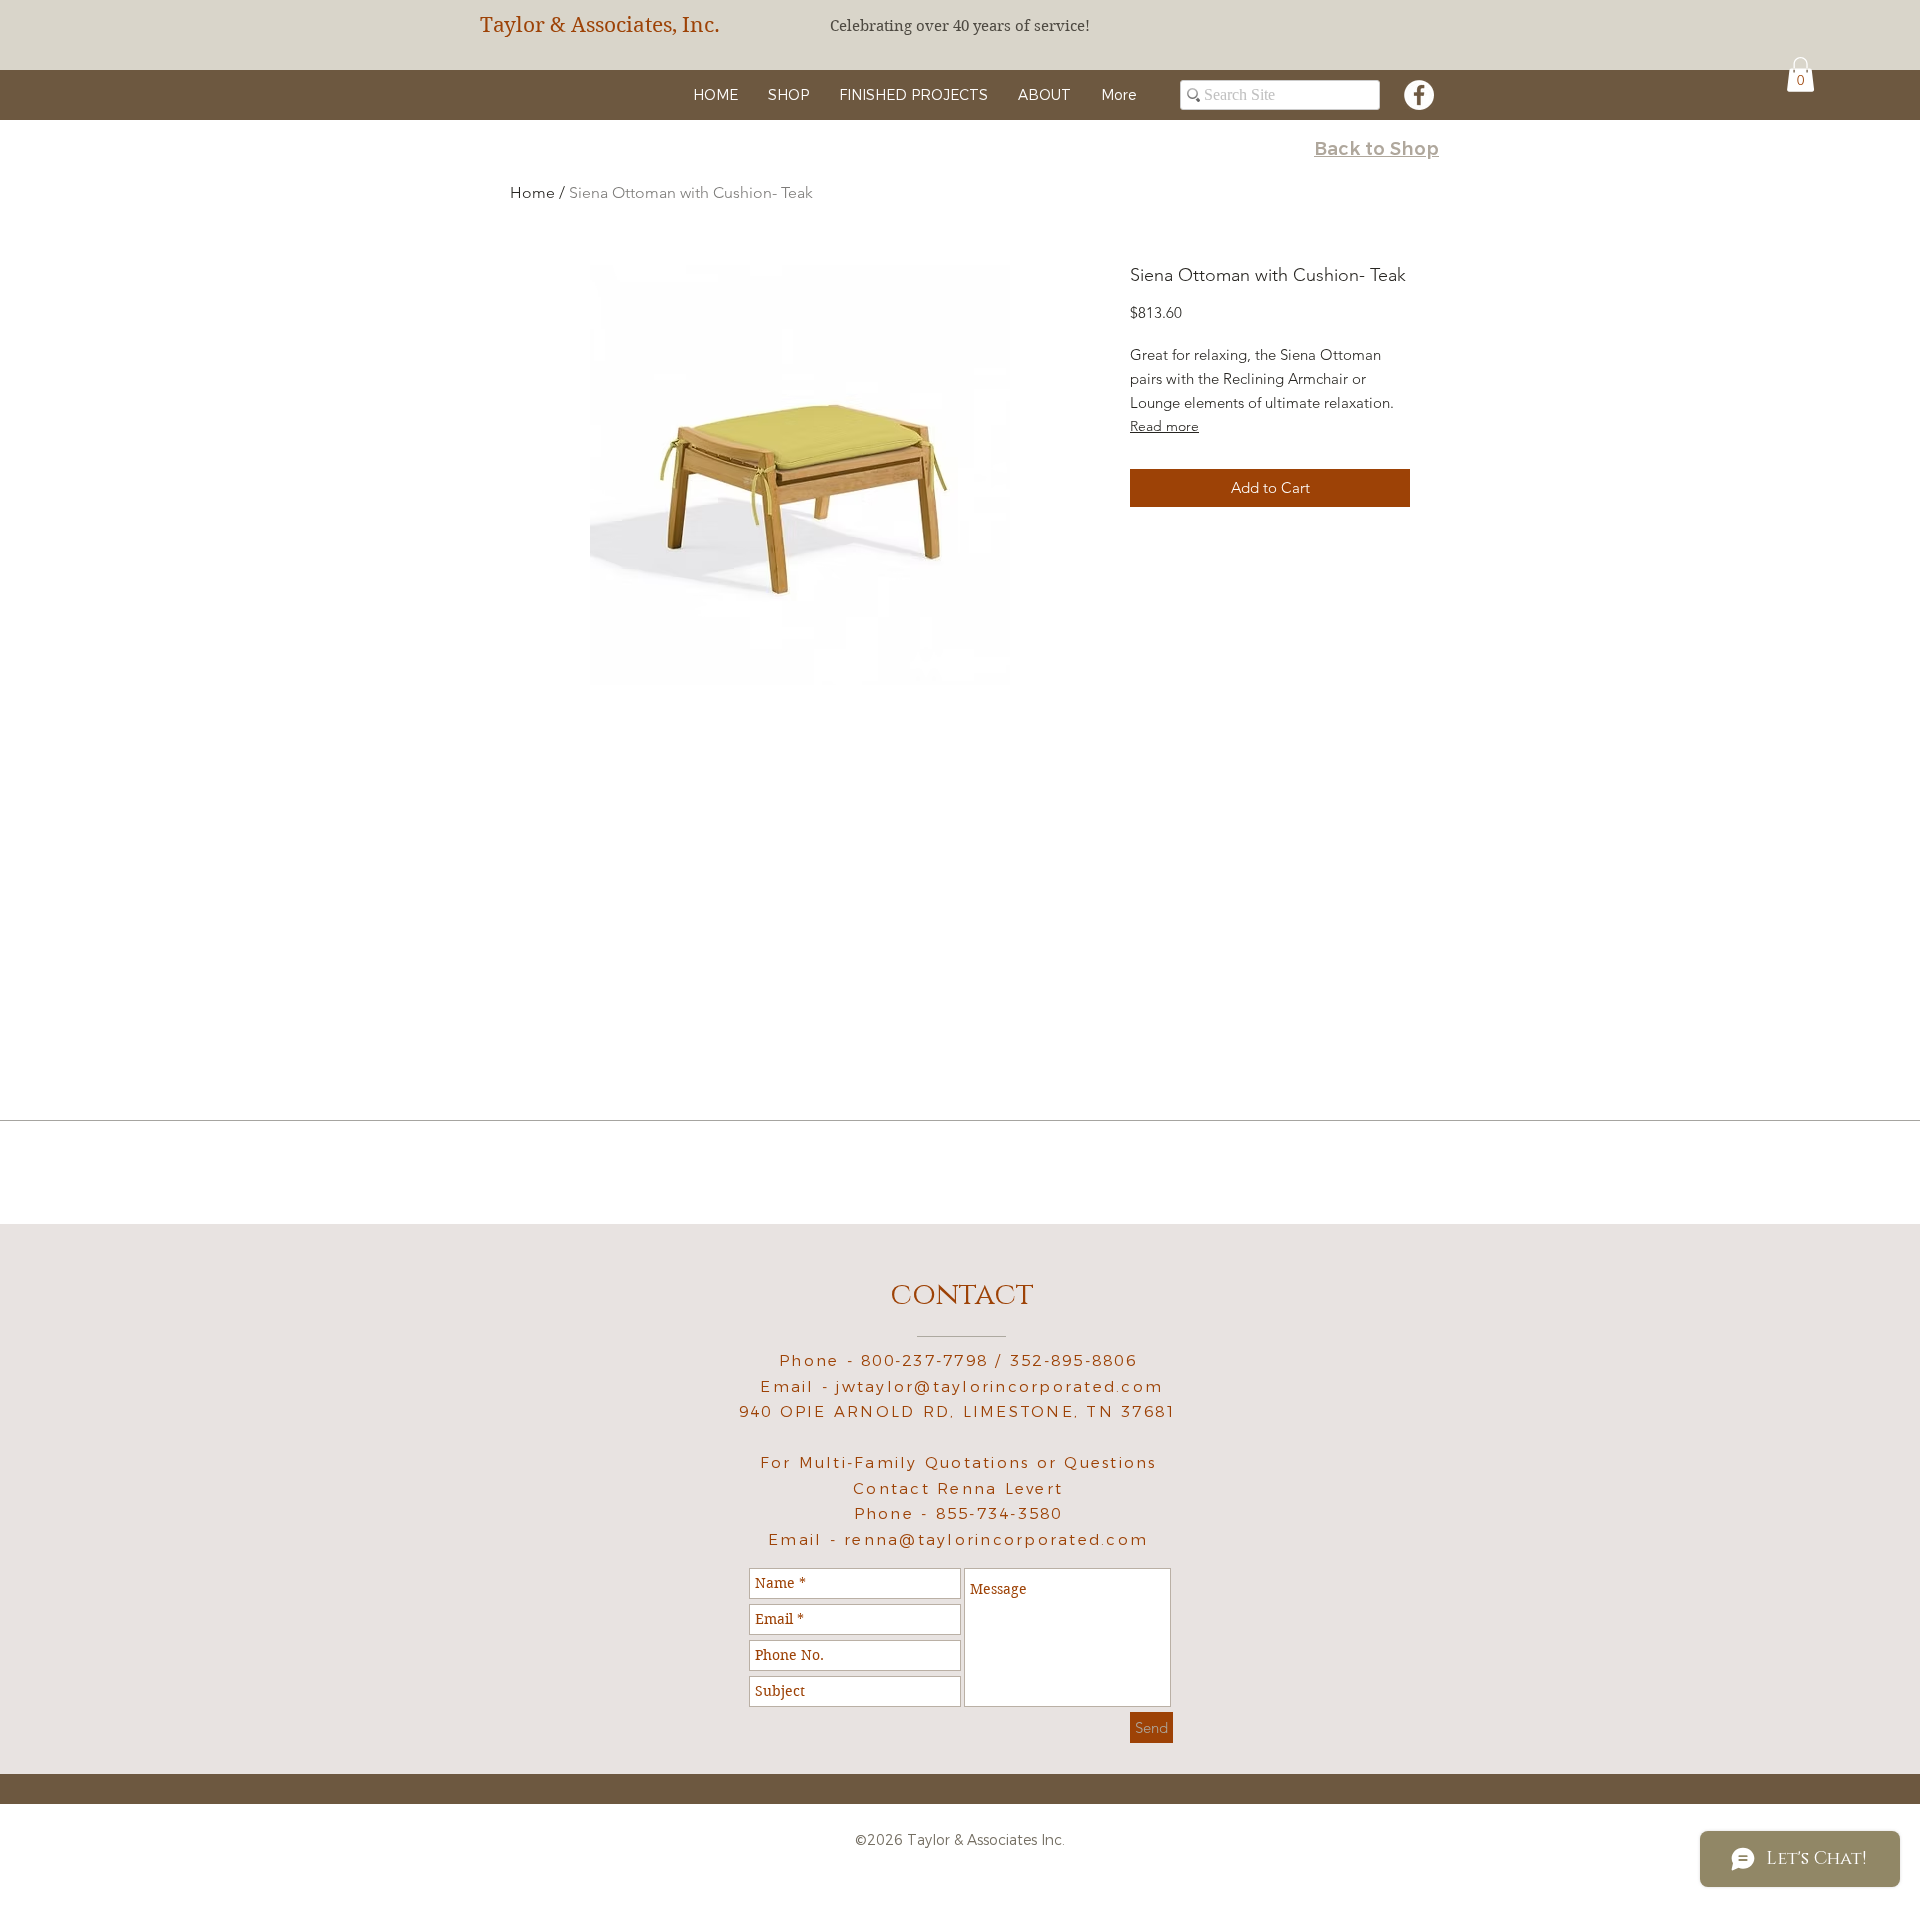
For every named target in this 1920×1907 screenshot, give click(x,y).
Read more (1164, 426)
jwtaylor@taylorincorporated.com (999, 1386)
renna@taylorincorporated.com (996, 1539)
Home (532, 192)
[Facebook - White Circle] (1419, 95)
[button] (1800, 74)
